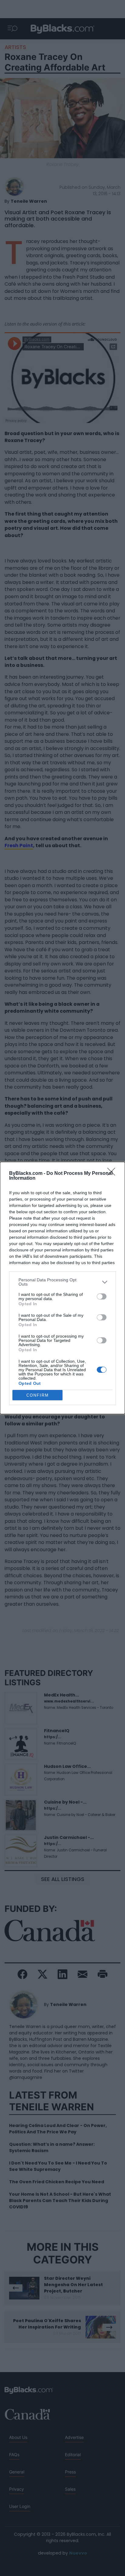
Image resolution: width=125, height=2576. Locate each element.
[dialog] (62, 1288)
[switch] (102, 1296)
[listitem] (62, 1282)
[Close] (113, 1174)
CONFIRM (38, 1395)
